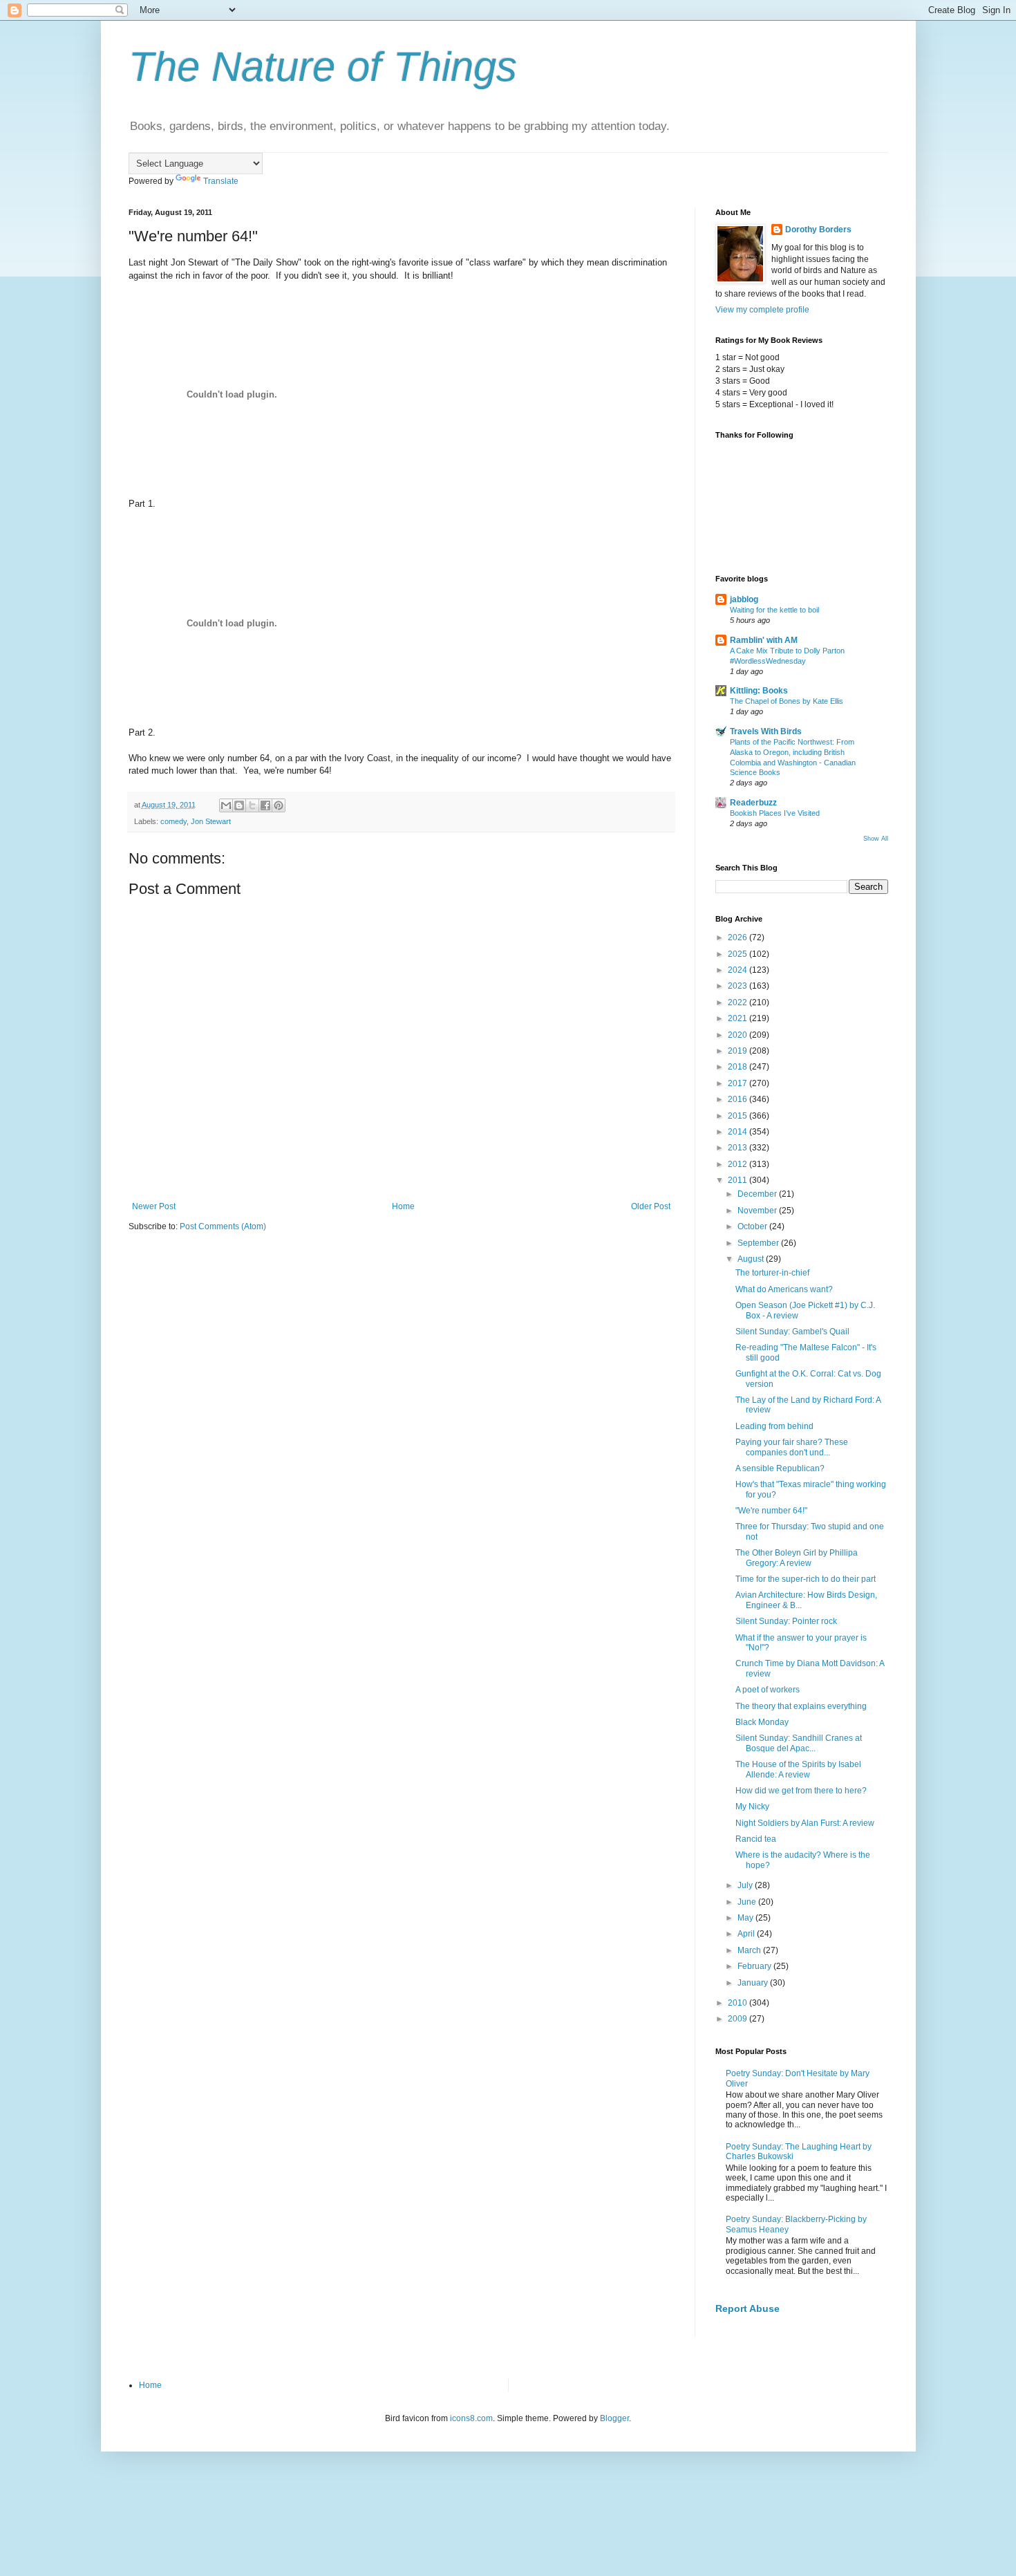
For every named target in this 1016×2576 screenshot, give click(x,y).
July (746, 1885)
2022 (739, 1002)
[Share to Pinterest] (279, 805)
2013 (739, 1148)
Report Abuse (747, 2308)
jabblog (744, 599)
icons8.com (471, 2418)
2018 (739, 1067)
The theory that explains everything (801, 1706)
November (758, 1211)
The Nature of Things (323, 67)
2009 (739, 2019)
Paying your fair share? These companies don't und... (792, 1447)
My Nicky (752, 1807)
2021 (739, 1018)
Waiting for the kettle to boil (774, 610)
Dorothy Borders (818, 230)
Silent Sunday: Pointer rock (786, 1621)
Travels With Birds (766, 731)
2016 (739, 1099)
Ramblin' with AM (764, 640)
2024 (739, 970)
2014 (739, 1132)
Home (403, 1206)
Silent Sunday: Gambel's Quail (792, 1332)
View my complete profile (762, 310)
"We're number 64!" (771, 1511)
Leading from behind (774, 1426)
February (755, 1966)
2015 (739, 1116)
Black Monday (762, 1722)
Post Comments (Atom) (223, 1226)
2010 (739, 2003)
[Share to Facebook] (265, 805)
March (750, 1950)
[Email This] (226, 805)
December (758, 1194)
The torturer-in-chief (772, 1273)
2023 (739, 986)
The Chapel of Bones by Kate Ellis (787, 701)
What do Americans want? (784, 1289)
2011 (739, 1180)
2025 (739, 954)
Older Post (651, 1206)
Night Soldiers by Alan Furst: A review (805, 1823)
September (759, 1243)
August (752, 1259)
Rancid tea (756, 1839)
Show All (876, 839)
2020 (739, 1035)
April (747, 1934)
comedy (173, 821)
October (753, 1226)
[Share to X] (252, 805)
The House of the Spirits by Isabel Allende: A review (798, 1769)
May (746, 1918)
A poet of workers (768, 1690)
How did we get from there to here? (801, 1791)
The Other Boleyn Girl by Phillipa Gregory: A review (797, 1558)
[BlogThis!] (239, 805)
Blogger (614, 2418)
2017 (739, 1083)
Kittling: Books (759, 691)
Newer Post (154, 1206)
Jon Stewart (211, 821)
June (748, 1902)
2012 (739, 1164)
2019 (739, 1051)
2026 (739, 937)
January (754, 1983)
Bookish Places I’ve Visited (775, 813)
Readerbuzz (753, 803)
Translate (221, 181)
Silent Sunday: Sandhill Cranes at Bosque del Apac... (799, 1743)
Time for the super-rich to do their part (806, 1579)
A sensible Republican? (780, 1468)
